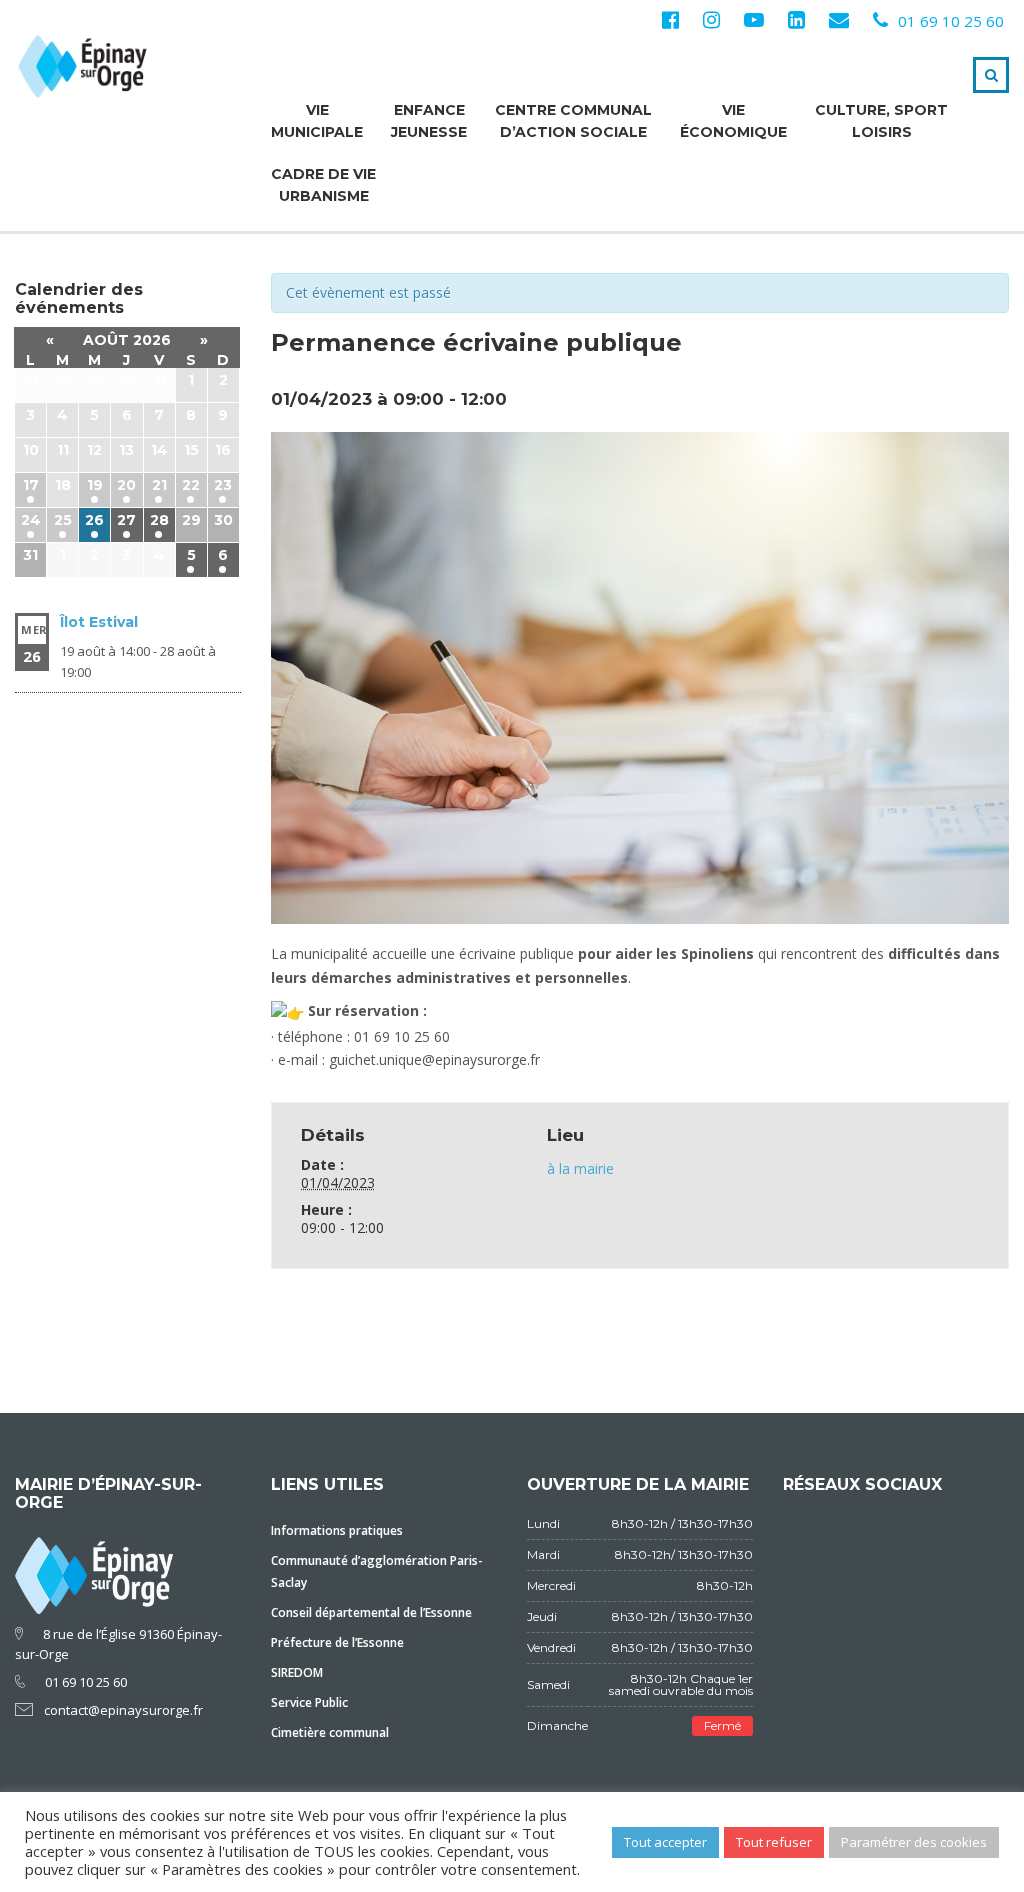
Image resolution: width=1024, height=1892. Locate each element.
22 (191, 485)
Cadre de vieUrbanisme (323, 185)
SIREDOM (297, 1672)
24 (31, 520)
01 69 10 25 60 (951, 21)
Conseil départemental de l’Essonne (371, 1612)
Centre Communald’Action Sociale (573, 121)
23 (223, 485)
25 (63, 520)
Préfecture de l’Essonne (337, 1642)
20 (126, 485)
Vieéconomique (733, 121)
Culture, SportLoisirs (881, 121)
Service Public (309, 1702)
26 (94, 520)
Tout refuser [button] (774, 1842)
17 (31, 485)
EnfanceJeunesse (429, 121)
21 (159, 485)
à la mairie (580, 1168)
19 (95, 485)
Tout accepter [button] (665, 1842)
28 (159, 520)
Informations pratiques (337, 1530)
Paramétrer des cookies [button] (914, 1842)
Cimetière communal (330, 1732)
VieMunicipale (317, 121)
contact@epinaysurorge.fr (123, 1710)
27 (126, 520)
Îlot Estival (99, 622)
